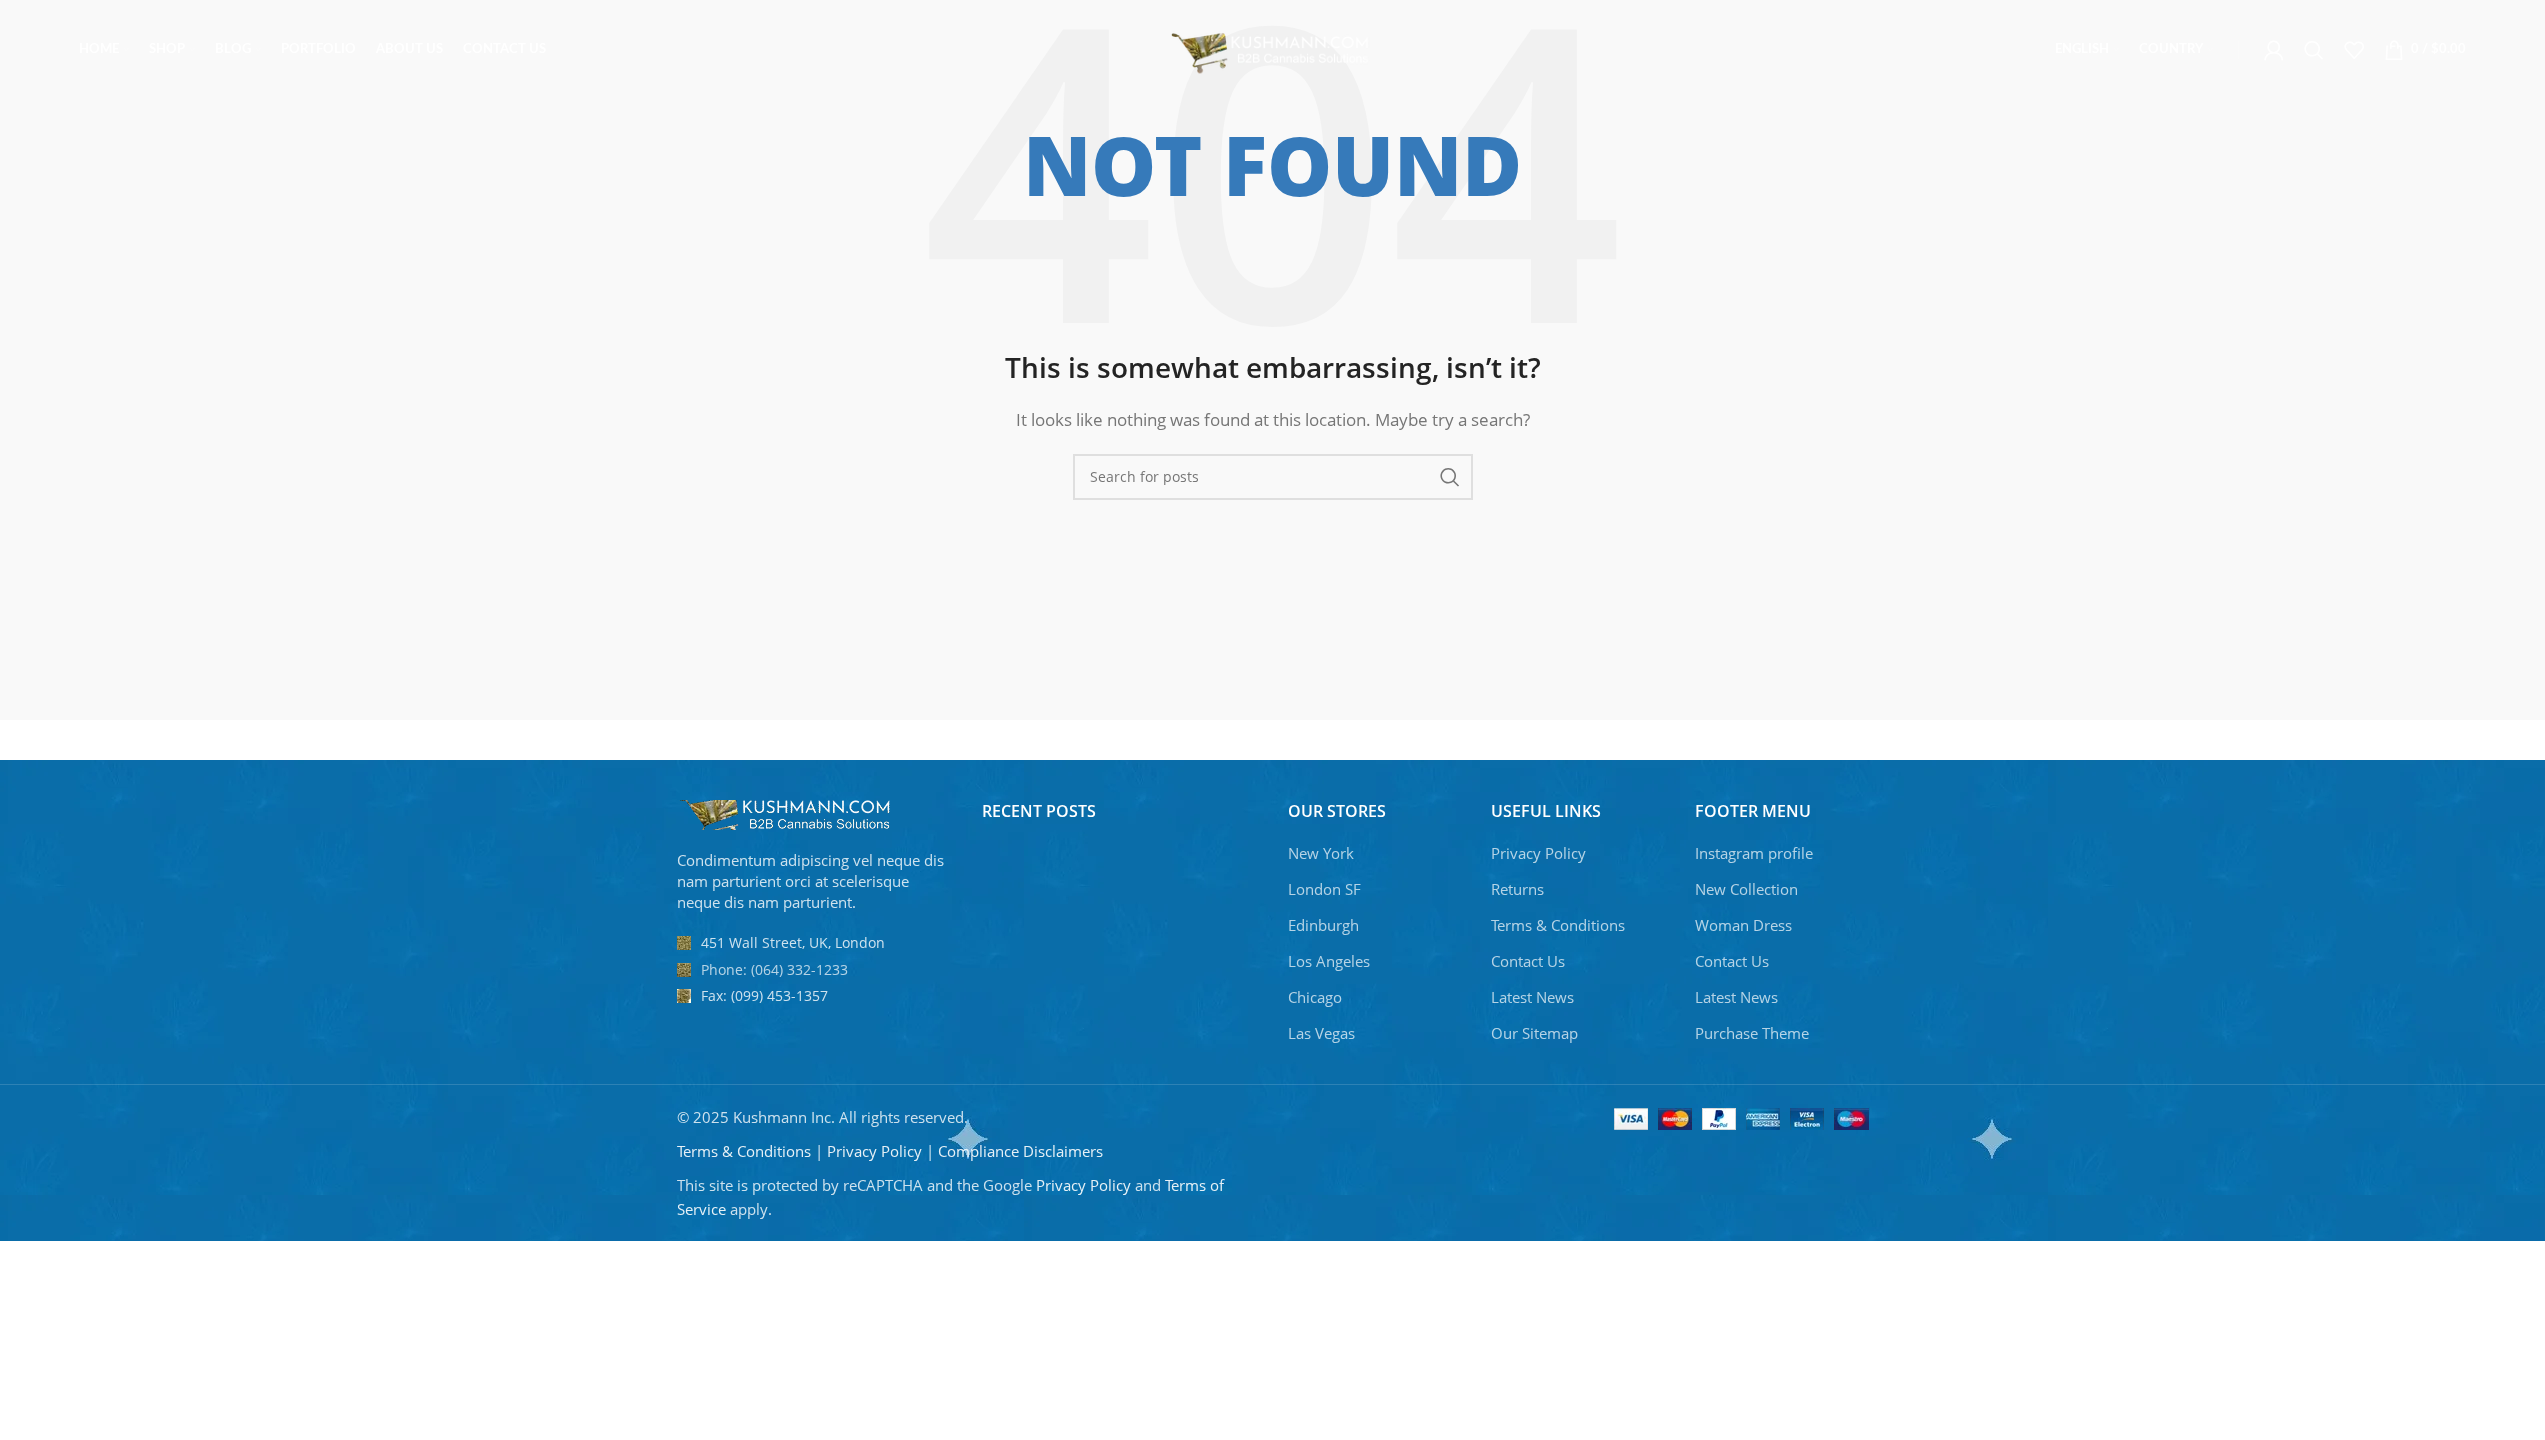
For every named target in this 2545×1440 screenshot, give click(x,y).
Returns (1517, 889)
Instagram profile (1754, 853)
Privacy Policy (1538, 853)
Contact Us (1528, 961)
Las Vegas (1321, 1033)
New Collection (1746, 889)
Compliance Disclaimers (1020, 1151)
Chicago (1315, 997)
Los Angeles (1329, 961)
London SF (1324, 889)
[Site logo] (1272, 48)
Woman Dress (1743, 925)
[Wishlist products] (2354, 50)
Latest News (1532, 997)
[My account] (2274, 50)
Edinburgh (1323, 925)
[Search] (2314, 50)
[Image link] (787, 813)
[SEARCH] (1450, 477)
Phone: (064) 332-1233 (774, 969)
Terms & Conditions (1558, 925)
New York (1321, 853)
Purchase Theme (1752, 1033)
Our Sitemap (1534, 1033)
